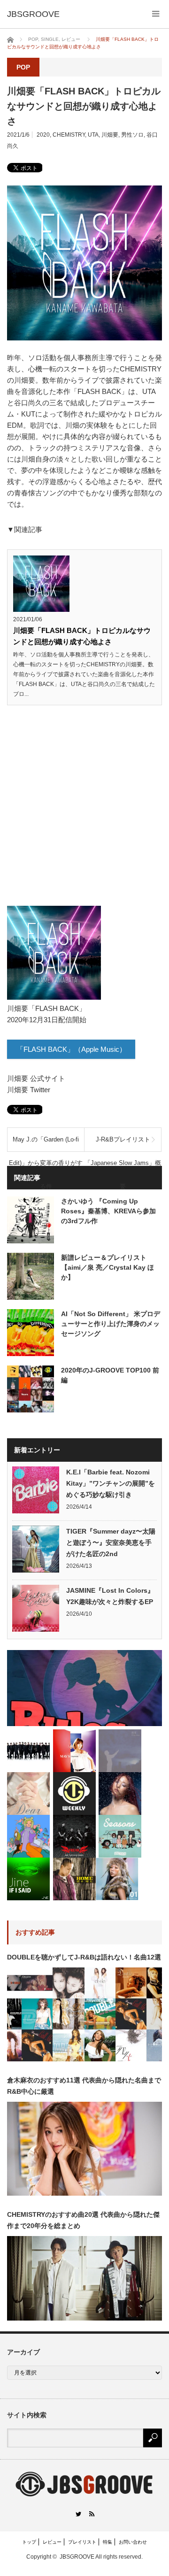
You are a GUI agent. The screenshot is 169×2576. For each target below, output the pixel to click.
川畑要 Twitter (29, 1090)
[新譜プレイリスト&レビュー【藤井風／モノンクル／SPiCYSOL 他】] (74, 1793)
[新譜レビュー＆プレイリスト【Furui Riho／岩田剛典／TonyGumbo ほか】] (28, 1836)
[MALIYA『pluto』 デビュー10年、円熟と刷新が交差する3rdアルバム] (120, 1793)
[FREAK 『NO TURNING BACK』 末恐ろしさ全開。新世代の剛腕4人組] (74, 1836)
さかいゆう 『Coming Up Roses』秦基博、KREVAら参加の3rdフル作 (108, 1211)
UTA (93, 135)
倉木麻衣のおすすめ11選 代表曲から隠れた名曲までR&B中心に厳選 (84, 2086)
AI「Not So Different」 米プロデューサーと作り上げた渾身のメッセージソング (111, 1324)
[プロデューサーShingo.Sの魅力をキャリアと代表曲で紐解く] (74, 1879)
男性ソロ (132, 135)
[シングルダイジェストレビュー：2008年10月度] (74, 1751)
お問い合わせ (133, 2542)
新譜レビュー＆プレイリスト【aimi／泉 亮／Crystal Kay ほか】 (108, 1267)
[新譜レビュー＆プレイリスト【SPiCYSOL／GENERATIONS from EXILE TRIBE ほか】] (120, 1836)
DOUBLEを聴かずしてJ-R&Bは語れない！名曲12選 (84, 1957)
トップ (29, 2542)
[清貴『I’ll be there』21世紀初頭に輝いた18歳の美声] (120, 1751)
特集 (108, 2542)
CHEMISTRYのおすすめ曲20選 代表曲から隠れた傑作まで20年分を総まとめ (83, 2220)
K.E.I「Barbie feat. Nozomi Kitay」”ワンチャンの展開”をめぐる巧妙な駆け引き (111, 1483)
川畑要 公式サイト (36, 1078)
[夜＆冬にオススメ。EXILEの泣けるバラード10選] (28, 1751)
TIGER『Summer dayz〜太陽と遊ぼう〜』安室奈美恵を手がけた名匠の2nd (111, 1543)
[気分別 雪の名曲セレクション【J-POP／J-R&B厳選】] (117, 1879)
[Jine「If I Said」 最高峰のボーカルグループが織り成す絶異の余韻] (28, 1879)
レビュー (52, 2542)
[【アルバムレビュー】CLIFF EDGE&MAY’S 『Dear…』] (28, 1793)
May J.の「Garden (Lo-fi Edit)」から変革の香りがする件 (46, 1144)
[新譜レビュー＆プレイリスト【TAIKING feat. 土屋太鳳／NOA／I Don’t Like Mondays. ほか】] (84, 1688)
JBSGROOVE (77, 2557)
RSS (91, 2514)
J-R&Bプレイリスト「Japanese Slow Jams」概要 (123, 1144)
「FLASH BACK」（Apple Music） (71, 1049)
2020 (43, 135)
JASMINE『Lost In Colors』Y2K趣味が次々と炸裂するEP (110, 1596)
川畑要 (110, 135)
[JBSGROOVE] (33, 14)
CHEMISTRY (69, 135)
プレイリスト (82, 2542)
